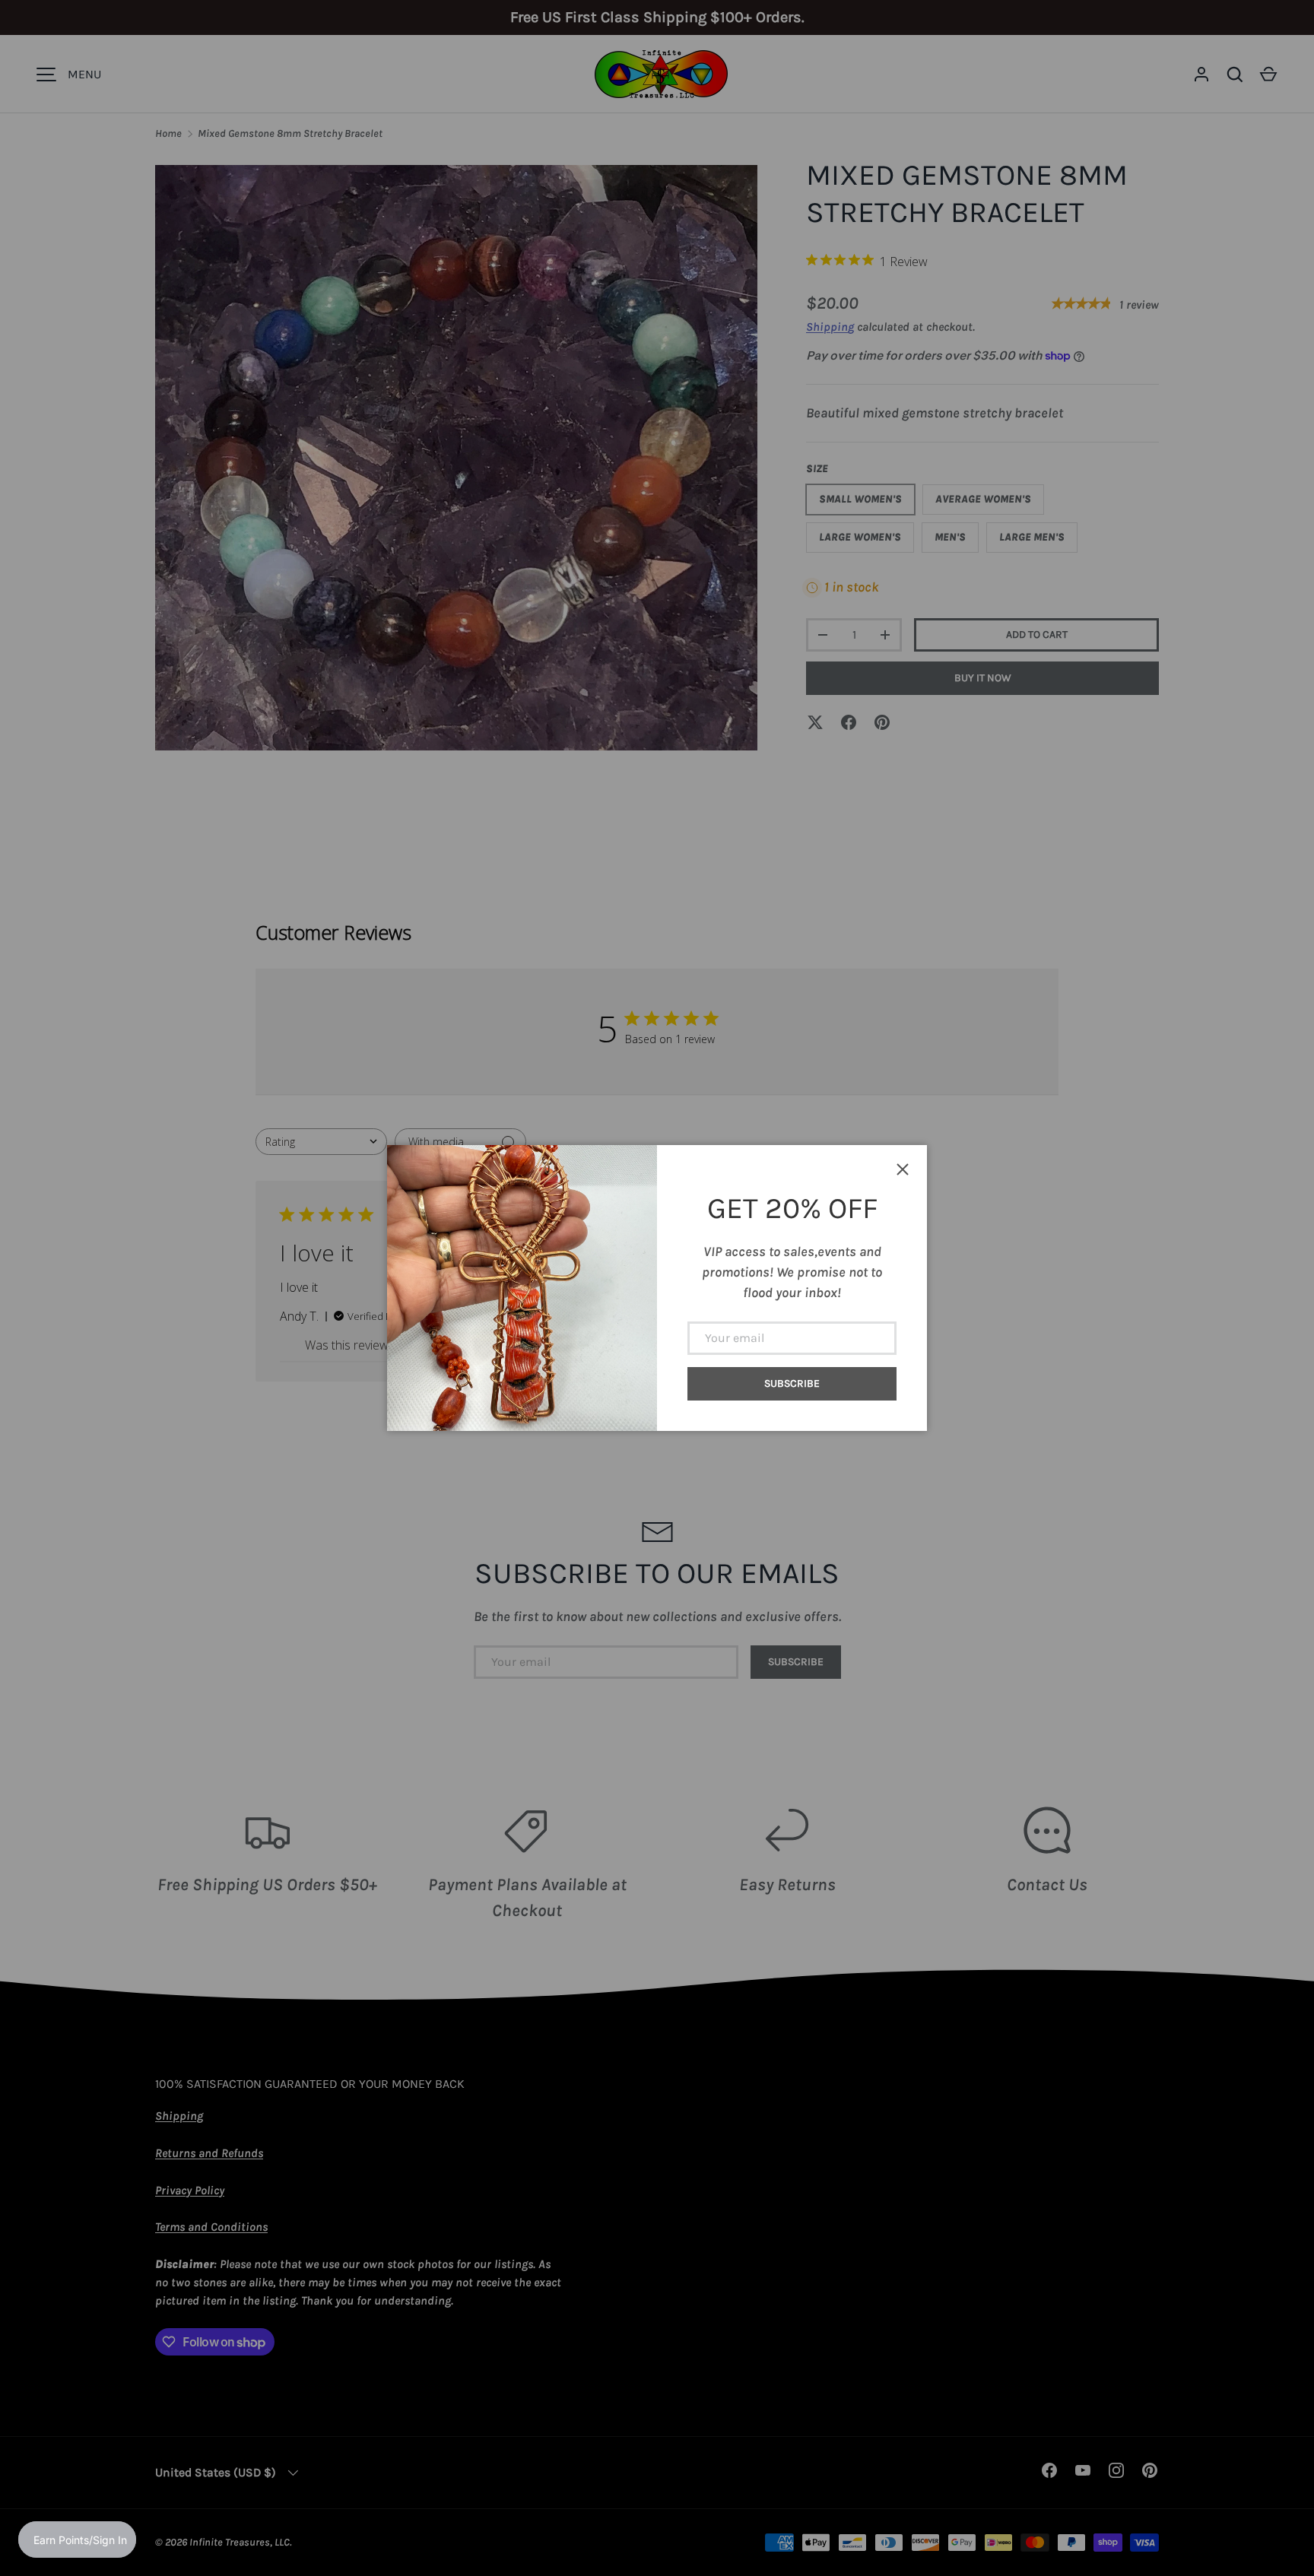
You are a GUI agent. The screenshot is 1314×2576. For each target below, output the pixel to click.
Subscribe (792, 1383)
